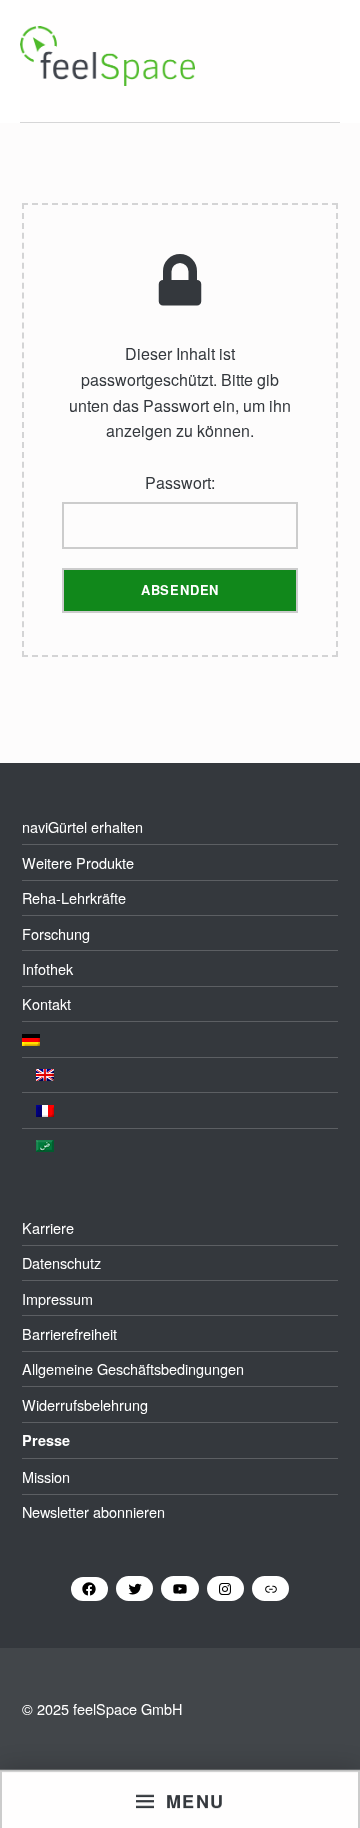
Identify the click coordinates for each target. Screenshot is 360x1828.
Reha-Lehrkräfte (74, 897)
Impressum (57, 1298)
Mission (46, 1476)
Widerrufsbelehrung (85, 1404)
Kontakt (46, 1003)
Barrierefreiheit (69, 1333)
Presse (46, 1440)
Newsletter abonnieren (93, 1511)
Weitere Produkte (78, 862)
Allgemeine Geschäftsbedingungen (133, 1368)
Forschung (56, 933)
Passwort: (180, 482)
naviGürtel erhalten (82, 826)
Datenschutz (61, 1262)
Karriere (48, 1227)
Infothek (47, 968)
